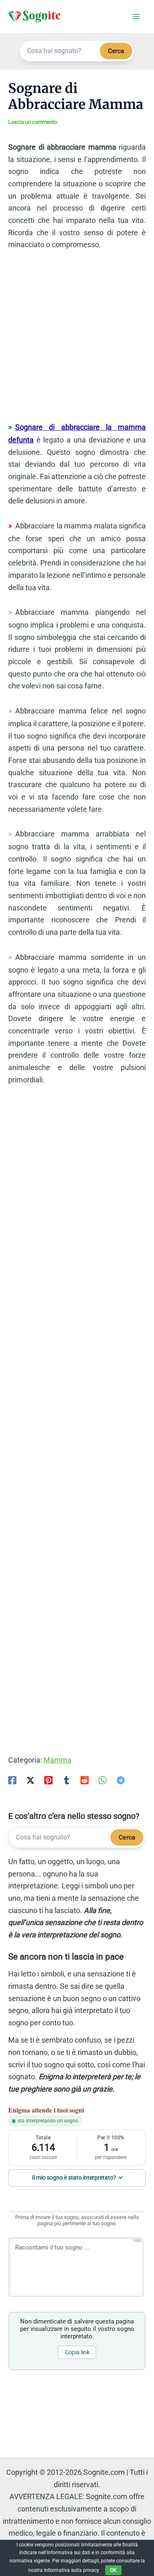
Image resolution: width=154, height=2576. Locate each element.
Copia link (77, 2352)
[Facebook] (12, 1780)
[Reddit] (85, 1780)
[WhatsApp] (103, 1780)
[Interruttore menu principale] (136, 17)
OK (113, 2570)
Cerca (116, 51)
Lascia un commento (33, 122)
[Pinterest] (48, 1780)
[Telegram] (121, 1780)
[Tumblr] (67, 1780)
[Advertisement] (77, 340)
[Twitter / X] (30, 1780)
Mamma (57, 1760)
